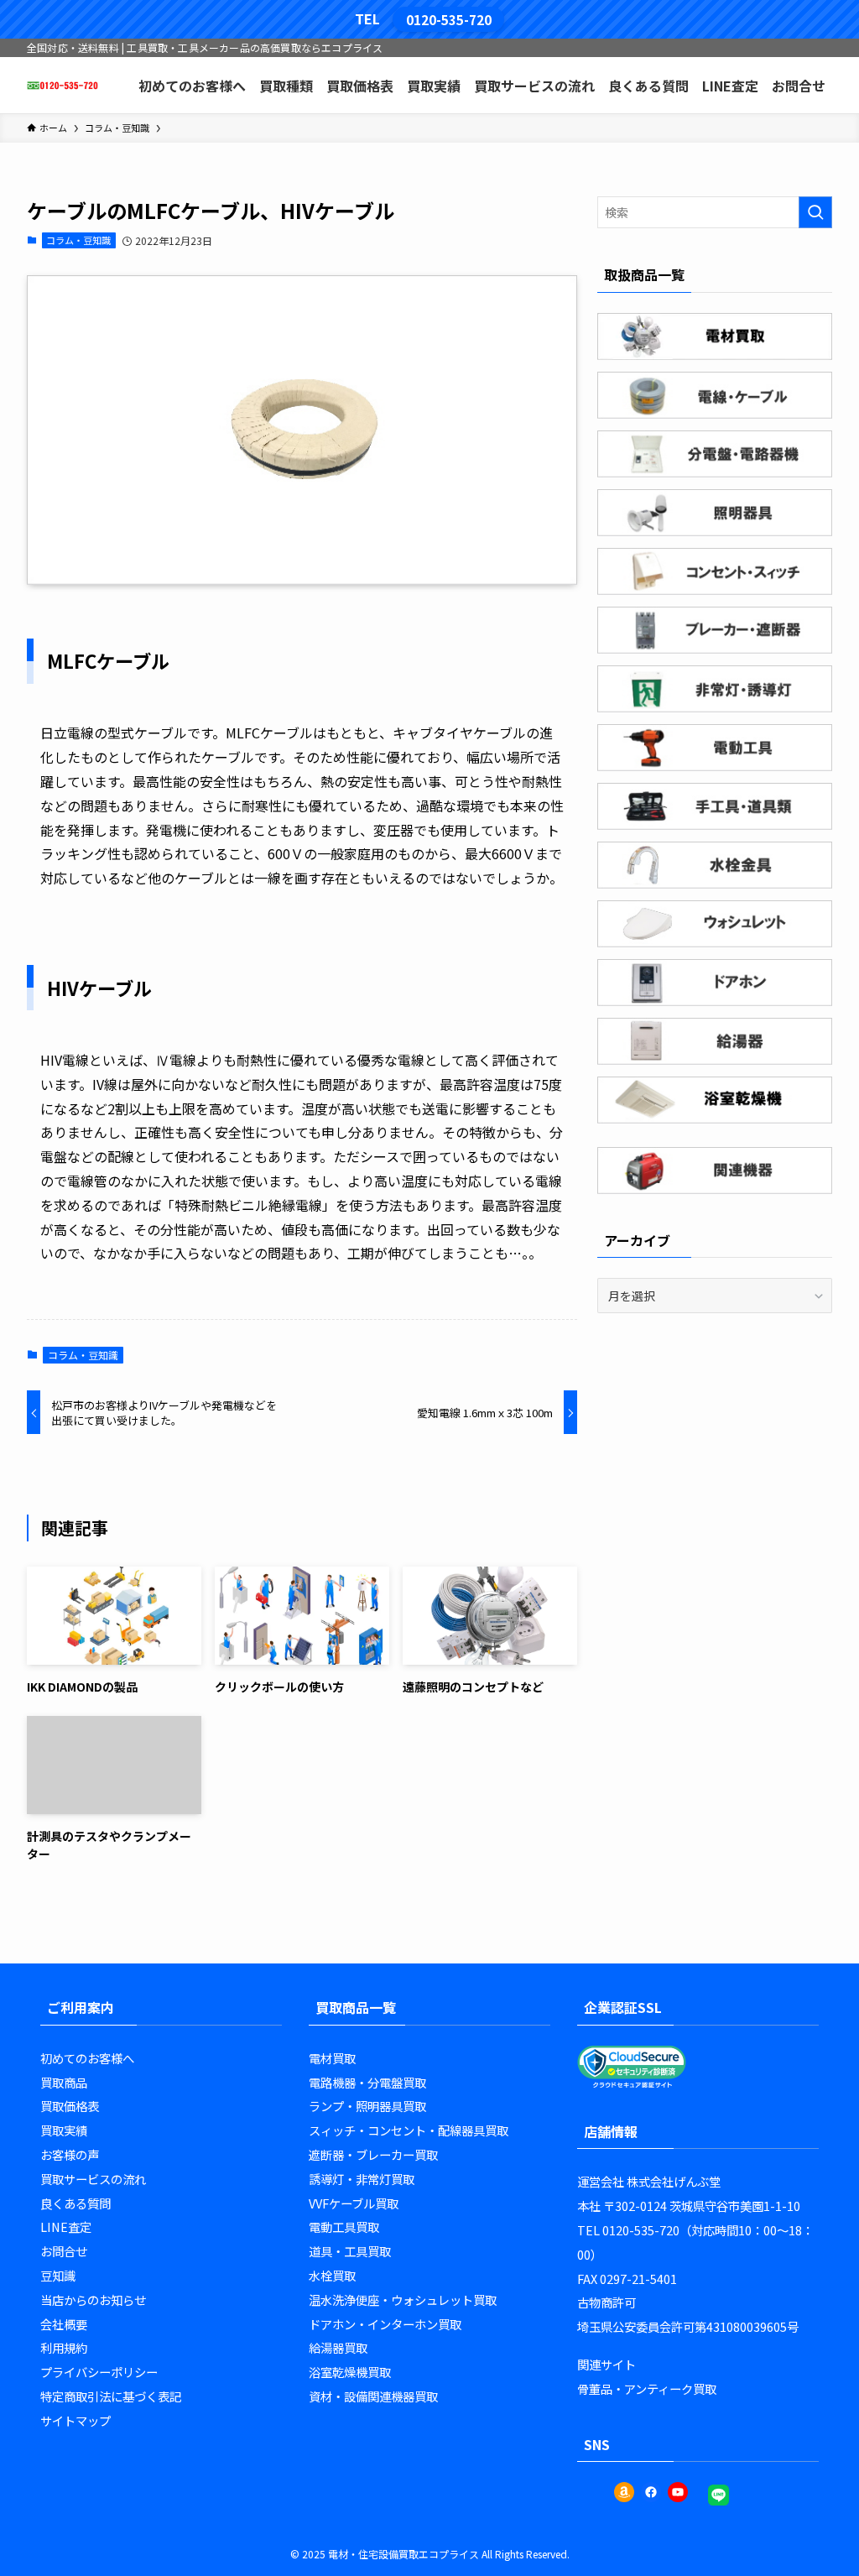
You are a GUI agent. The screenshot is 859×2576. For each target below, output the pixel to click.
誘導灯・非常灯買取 (362, 2179)
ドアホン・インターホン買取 (385, 2324)
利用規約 (64, 2347)
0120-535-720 (449, 19)
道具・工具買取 (350, 2251)
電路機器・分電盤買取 (367, 2082)
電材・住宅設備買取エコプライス (403, 2554)
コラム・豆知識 (78, 240)
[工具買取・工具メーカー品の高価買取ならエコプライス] (62, 85)
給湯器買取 (338, 2347)
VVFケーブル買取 (354, 2203)
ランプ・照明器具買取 (367, 2106)
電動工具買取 (344, 2227)
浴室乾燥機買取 (350, 2372)
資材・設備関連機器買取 (373, 2396)
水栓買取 (332, 2275)
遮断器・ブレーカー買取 (373, 2154)
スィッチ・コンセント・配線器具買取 (409, 2130)
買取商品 (64, 2082)
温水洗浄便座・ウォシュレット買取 (403, 2300)
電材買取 (332, 2058)
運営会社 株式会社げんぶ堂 (649, 2181)
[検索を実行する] (815, 212)
